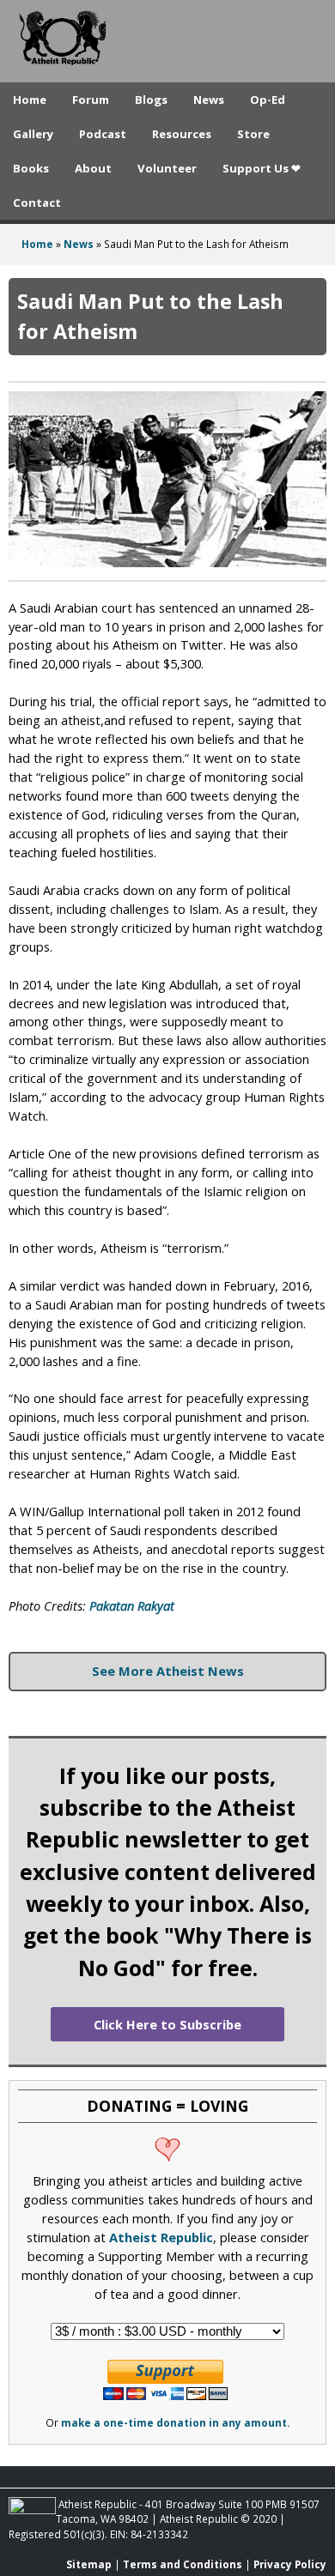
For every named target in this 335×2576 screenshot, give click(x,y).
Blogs (151, 100)
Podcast (103, 134)
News (209, 100)
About (93, 168)
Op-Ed (268, 100)
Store (253, 134)
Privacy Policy (290, 2564)
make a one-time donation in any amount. (175, 2422)
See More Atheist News (168, 1671)
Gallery (33, 134)
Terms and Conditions (183, 2564)
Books (31, 168)
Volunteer (167, 168)
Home (30, 100)
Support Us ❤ (262, 168)
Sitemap (89, 2564)
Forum (91, 100)
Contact (37, 203)
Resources (182, 134)
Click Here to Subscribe (167, 2024)
